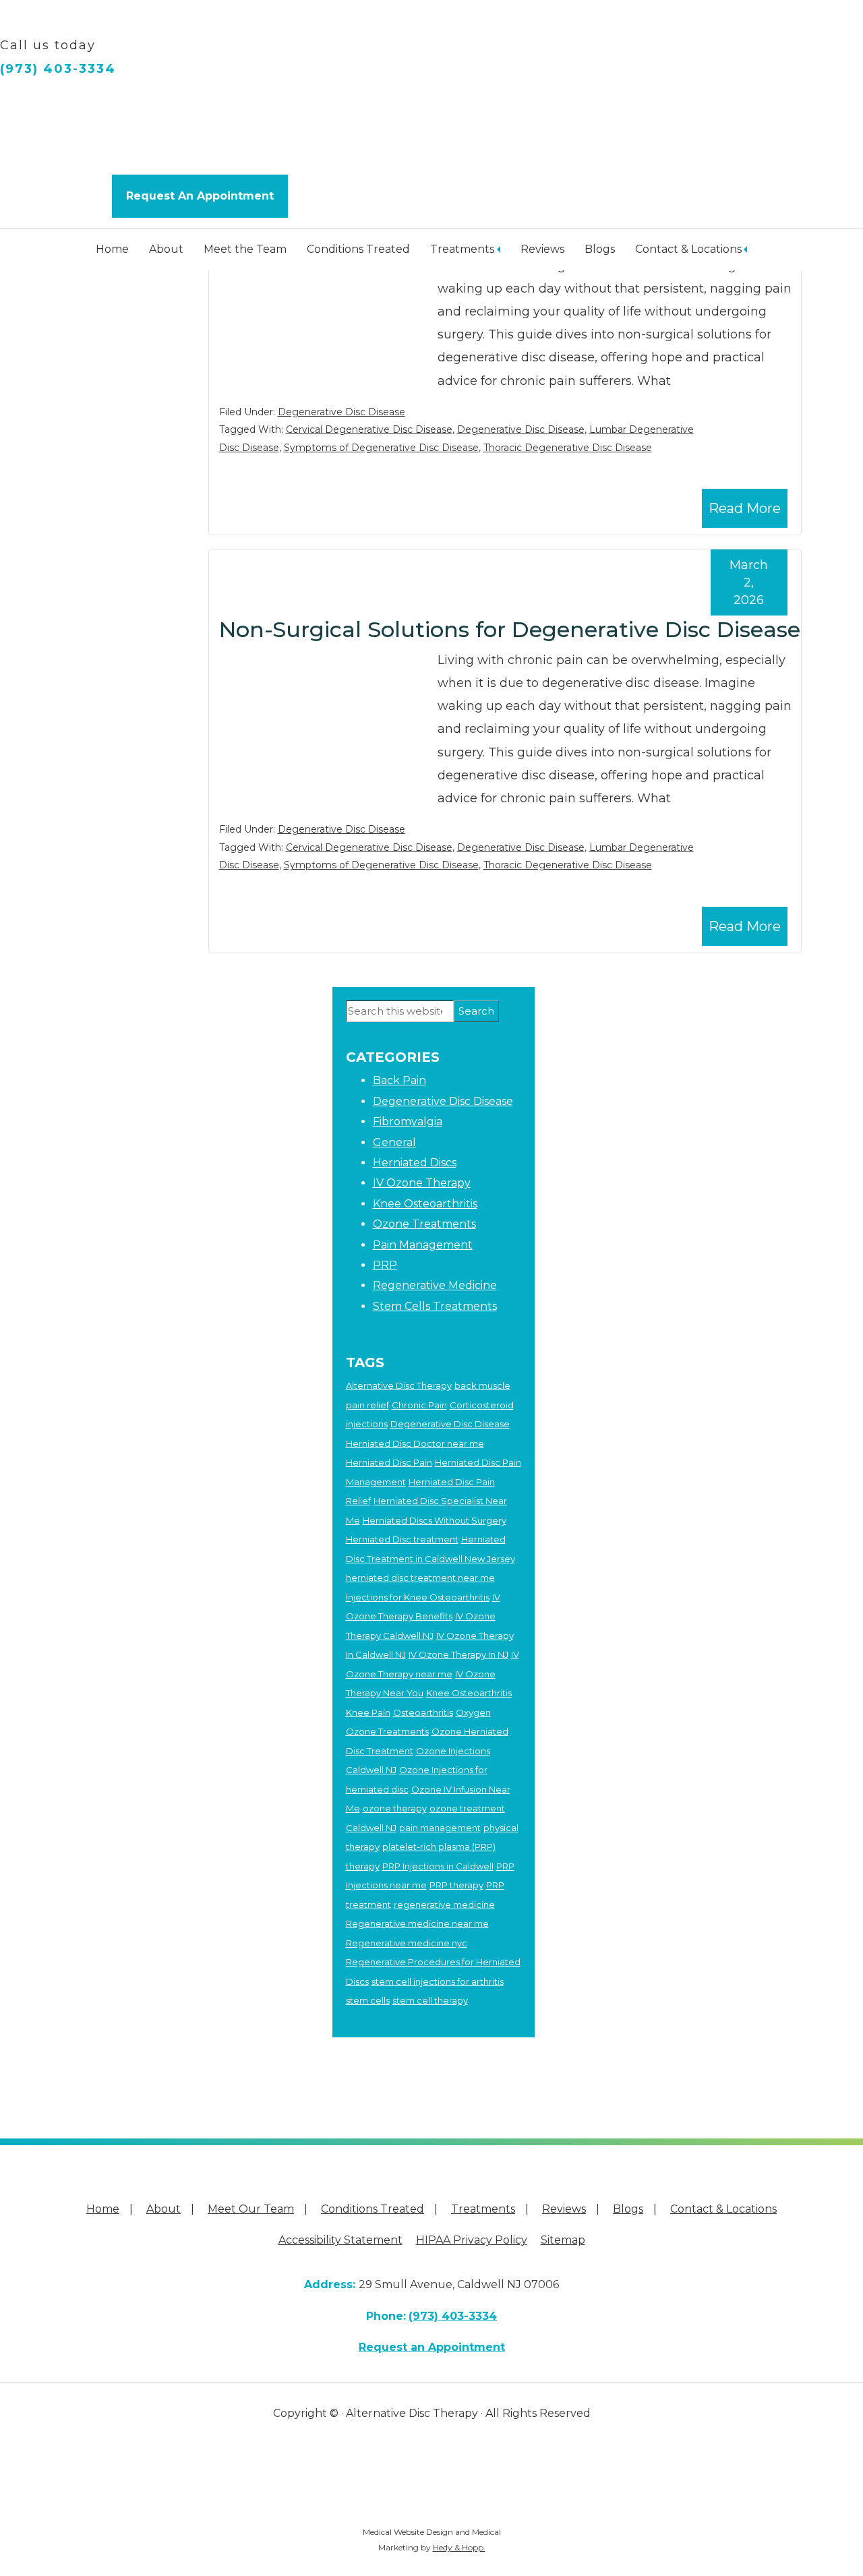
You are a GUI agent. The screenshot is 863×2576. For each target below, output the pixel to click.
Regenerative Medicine (435, 1285)
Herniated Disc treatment (402, 1539)
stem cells (368, 2000)
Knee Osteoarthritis (425, 1204)
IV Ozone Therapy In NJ (458, 1654)
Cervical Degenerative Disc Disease (369, 429)
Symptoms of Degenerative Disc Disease (381, 448)
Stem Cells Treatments (435, 1306)
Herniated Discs (415, 1163)
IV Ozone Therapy (422, 1183)
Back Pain (399, 1080)
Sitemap (563, 2240)
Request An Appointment (200, 196)
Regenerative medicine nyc (407, 1943)
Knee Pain (368, 1712)
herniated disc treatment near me (420, 1578)
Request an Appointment (432, 2347)
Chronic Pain (419, 1405)
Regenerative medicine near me (417, 1923)
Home (112, 249)
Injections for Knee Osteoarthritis (418, 1597)
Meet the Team (245, 249)
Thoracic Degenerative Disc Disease (568, 448)
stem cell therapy (430, 2000)
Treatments (462, 249)
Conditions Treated (358, 249)
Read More (745, 508)
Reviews (542, 249)
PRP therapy (456, 1885)
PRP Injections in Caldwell (438, 1866)
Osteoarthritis (423, 1712)
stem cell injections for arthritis (438, 1981)
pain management (440, 1828)
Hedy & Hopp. (459, 2547)
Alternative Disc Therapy (399, 1385)
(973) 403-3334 (58, 69)
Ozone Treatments (424, 1224)
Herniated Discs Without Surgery (435, 1520)
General (394, 1142)
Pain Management (423, 1245)
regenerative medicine (444, 1905)
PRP (385, 1265)
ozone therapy (395, 1808)
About (166, 249)
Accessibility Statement (340, 2240)
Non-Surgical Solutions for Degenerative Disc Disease (510, 629)
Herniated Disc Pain (389, 1462)
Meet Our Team (251, 2209)
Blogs (600, 249)
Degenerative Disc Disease (341, 412)
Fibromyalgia (408, 1121)
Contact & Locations (688, 249)
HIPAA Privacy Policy (472, 2240)
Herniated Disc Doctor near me (415, 1443)
